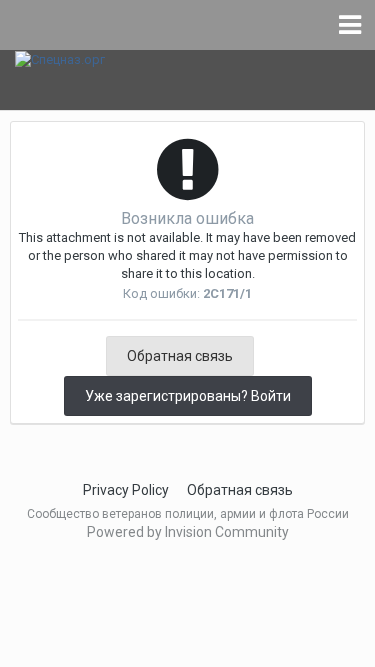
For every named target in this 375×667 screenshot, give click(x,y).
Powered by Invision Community (188, 532)
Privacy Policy (126, 490)
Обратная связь (180, 356)
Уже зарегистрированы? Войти (188, 396)
